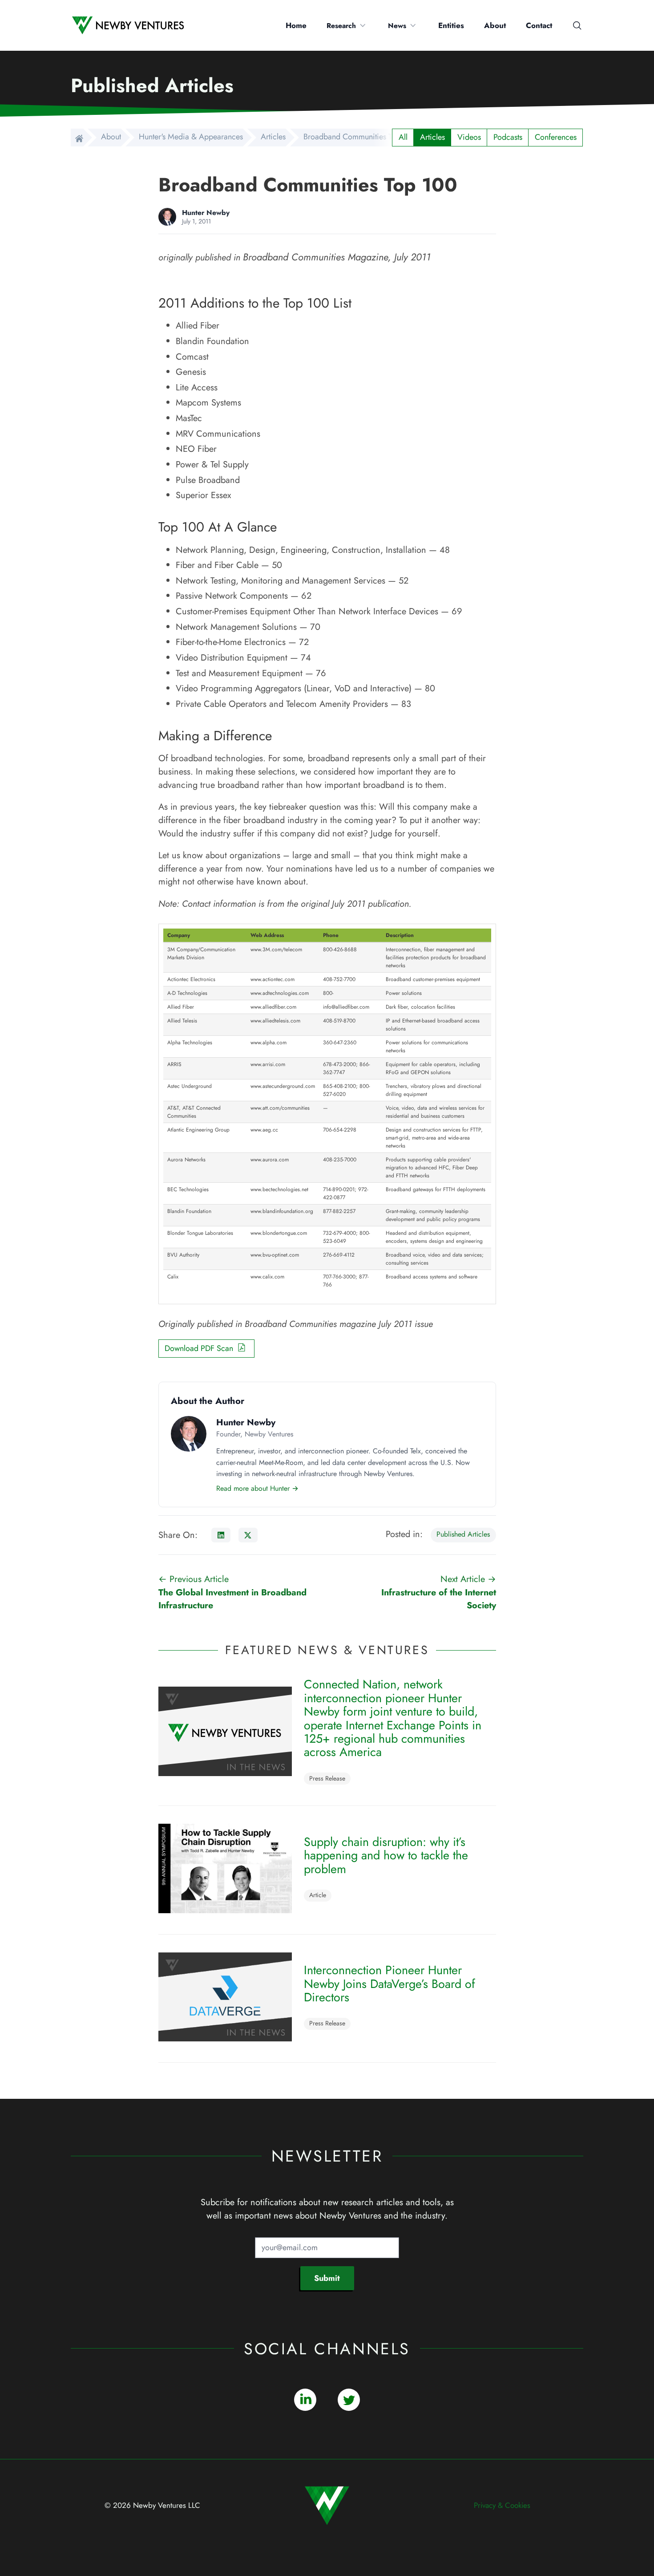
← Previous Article (232, 1592)
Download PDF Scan (201, 1348)
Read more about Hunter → (257, 1489)
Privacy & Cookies (502, 2505)
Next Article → (438, 1592)
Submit (327, 2278)
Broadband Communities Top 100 (359, 137)
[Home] (77, 138)
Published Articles (463, 1534)
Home (296, 25)
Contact (539, 25)
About (495, 25)
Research (341, 26)
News (397, 26)
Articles (273, 137)
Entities (451, 25)
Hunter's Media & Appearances (191, 137)
